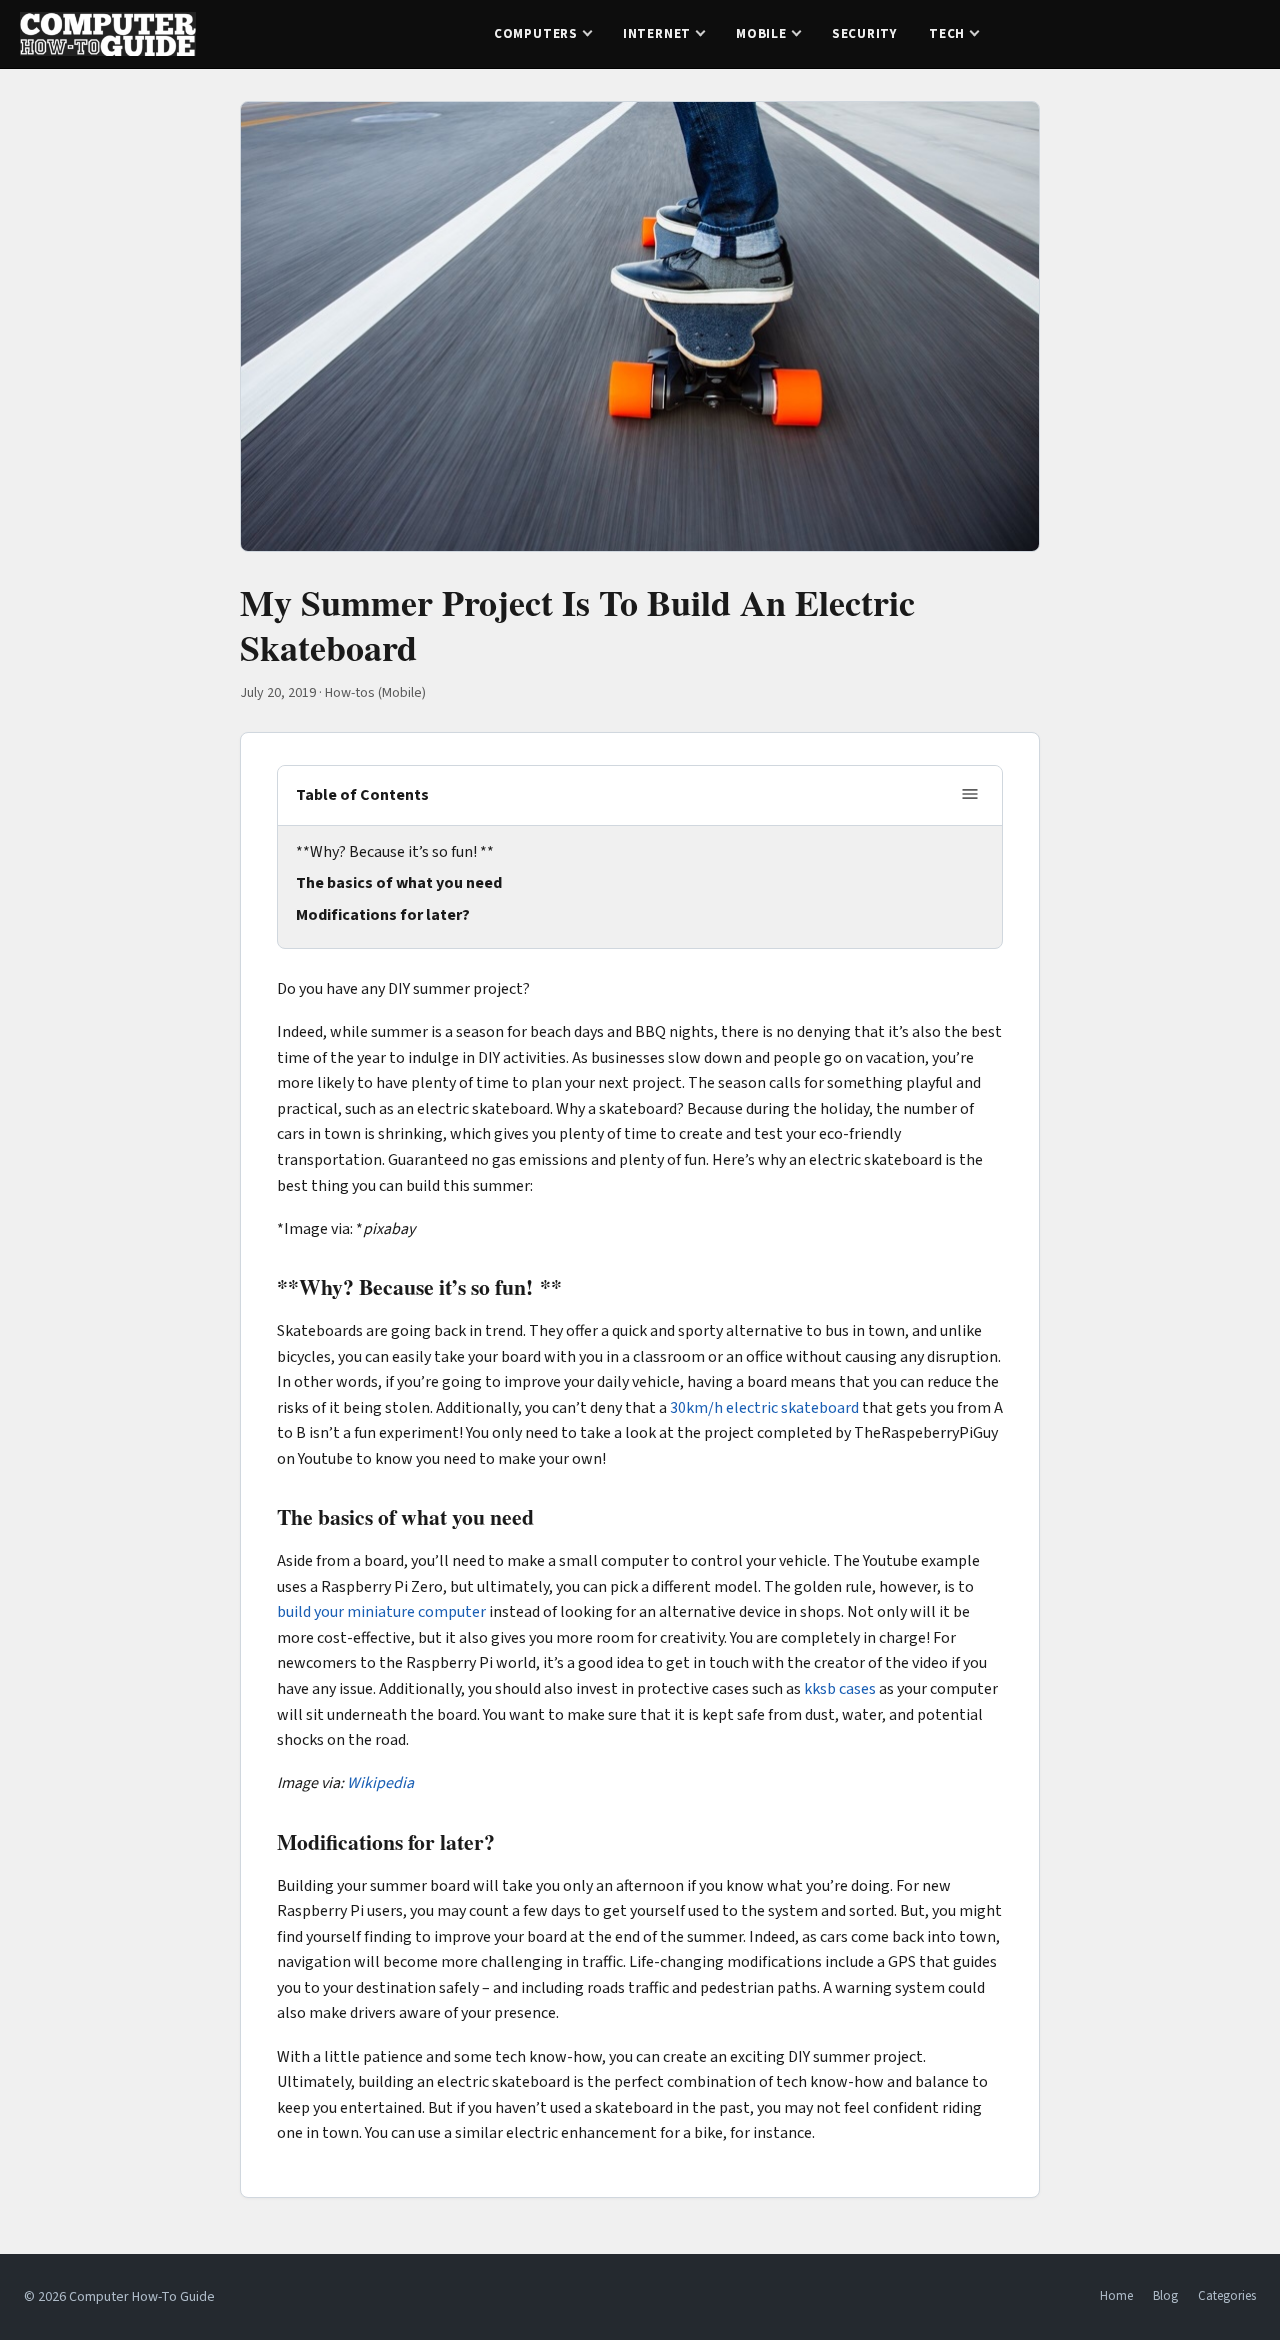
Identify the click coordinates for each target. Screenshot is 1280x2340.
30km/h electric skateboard (764, 1408)
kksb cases (840, 1689)
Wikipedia (380, 1783)
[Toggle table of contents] (970, 795)
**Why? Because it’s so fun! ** (395, 852)
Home (1116, 2296)
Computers (536, 34)
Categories (1227, 2296)
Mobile (761, 34)
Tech (947, 34)
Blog (1165, 2296)
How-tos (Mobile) (375, 693)
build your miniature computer (381, 1612)
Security (864, 34)
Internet (657, 34)
